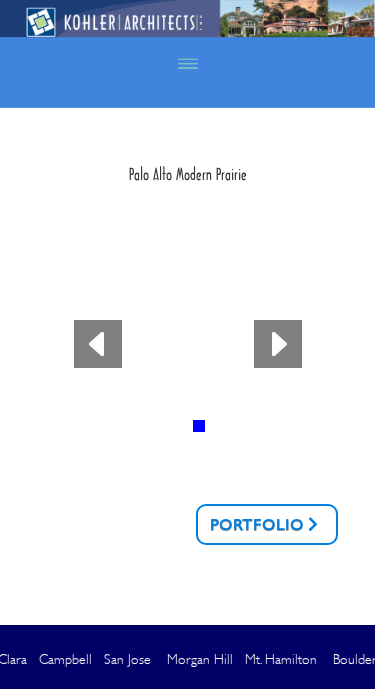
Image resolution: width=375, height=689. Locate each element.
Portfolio (257, 524)
